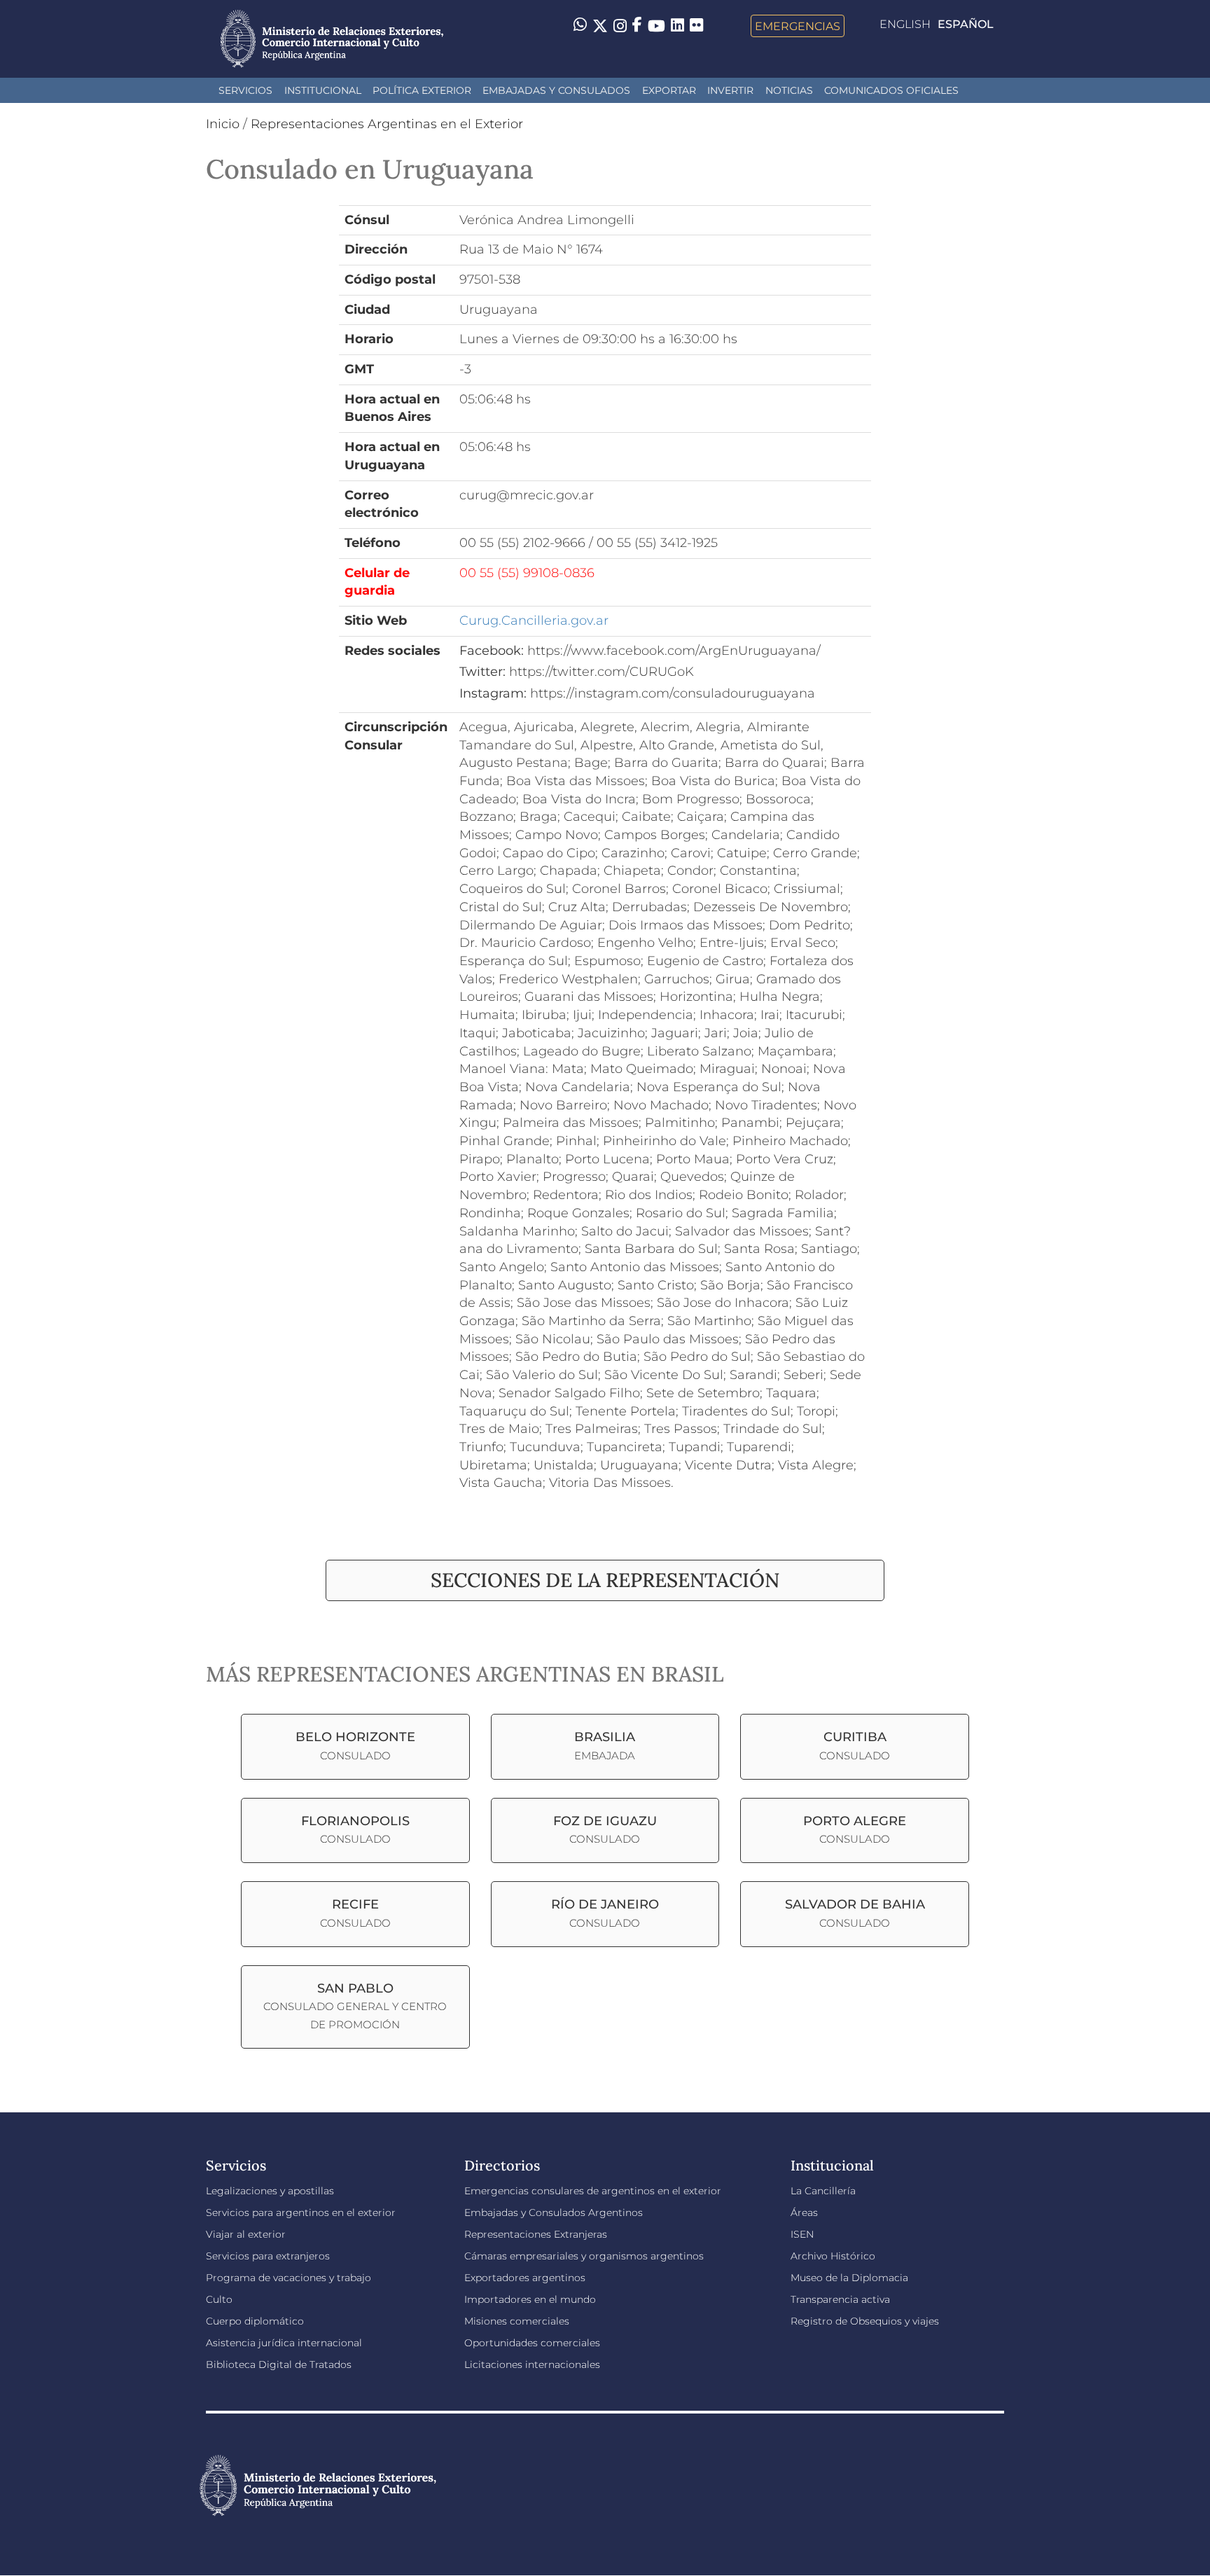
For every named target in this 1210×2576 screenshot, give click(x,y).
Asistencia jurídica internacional (284, 2343)
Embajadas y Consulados (556, 90)
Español (966, 24)
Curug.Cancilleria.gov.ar (534, 621)
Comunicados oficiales (891, 90)
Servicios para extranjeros (268, 2256)
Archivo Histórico (833, 2256)
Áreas (804, 2213)
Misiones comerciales (517, 2321)
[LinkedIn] (677, 25)
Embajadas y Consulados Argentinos (554, 2213)
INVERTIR (730, 90)
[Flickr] (696, 25)
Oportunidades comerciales (532, 2343)
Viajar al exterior (246, 2234)
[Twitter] (600, 26)
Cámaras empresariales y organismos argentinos (584, 2256)
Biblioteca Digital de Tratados (279, 2364)
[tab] (605, 1580)
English (905, 24)
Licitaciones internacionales (532, 2364)
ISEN (802, 2234)
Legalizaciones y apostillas (270, 2191)
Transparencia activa (840, 2299)
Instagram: (493, 693)
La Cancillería (823, 2191)
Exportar (669, 90)
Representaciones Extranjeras (536, 2234)
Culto (219, 2299)
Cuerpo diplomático (255, 2321)
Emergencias (798, 26)
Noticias (789, 90)
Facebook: (492, 651)
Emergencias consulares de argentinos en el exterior (593, 2191)
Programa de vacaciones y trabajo (288, 2278)
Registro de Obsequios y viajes (865, 2321)
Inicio (223, 124)
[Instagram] (620, 26)
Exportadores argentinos (525, 2278)
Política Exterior (422, 90)
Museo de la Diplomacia (849, 2278)
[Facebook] (637, 26)
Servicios (245, 90)
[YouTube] (656, 26)
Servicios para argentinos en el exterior (301, 2213)
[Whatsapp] (580, 26)
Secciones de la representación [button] (605, 1580)
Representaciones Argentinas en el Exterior (387, 124)
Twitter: (482, 672)
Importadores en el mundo (530, 2299)
